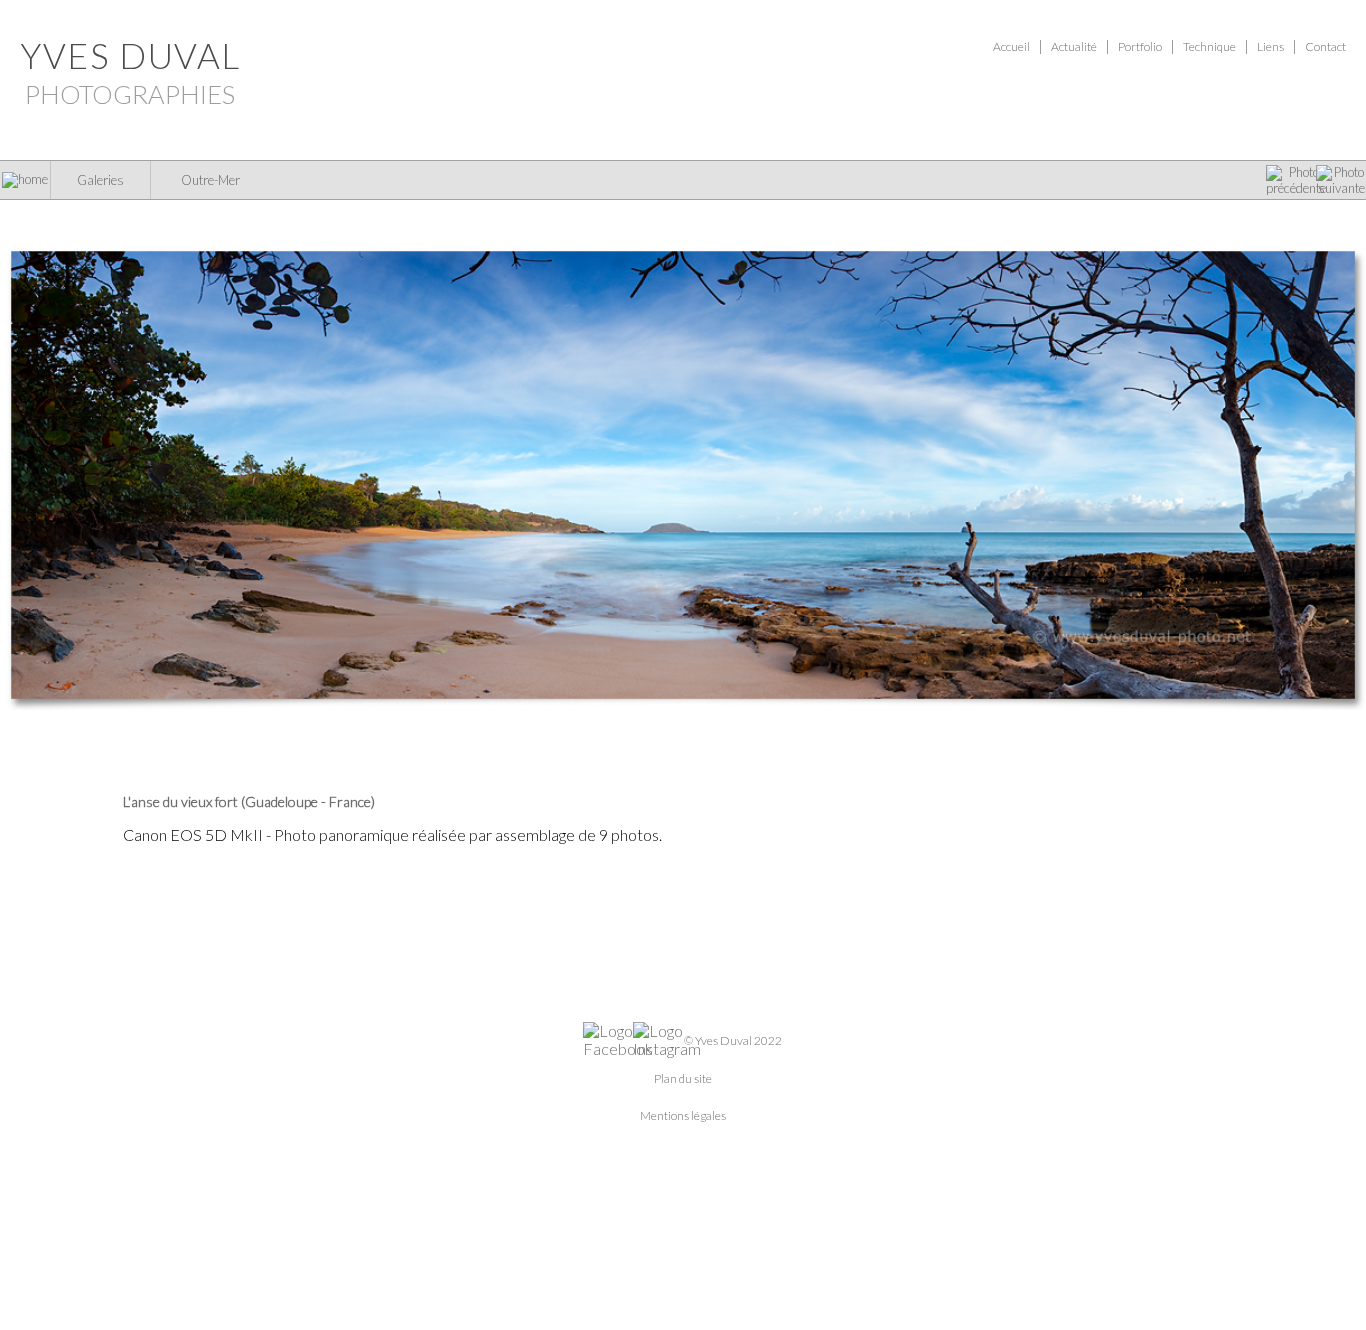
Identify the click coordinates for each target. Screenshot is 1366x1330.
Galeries (100, 180)
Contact (1325, 47)
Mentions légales (683, 1115)
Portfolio (1140, 47)
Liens (1270, 47)
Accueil (1011, 47)
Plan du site (683, 1078)
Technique (1209, 47)
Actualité (1074, 47)
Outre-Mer (210, 180)
